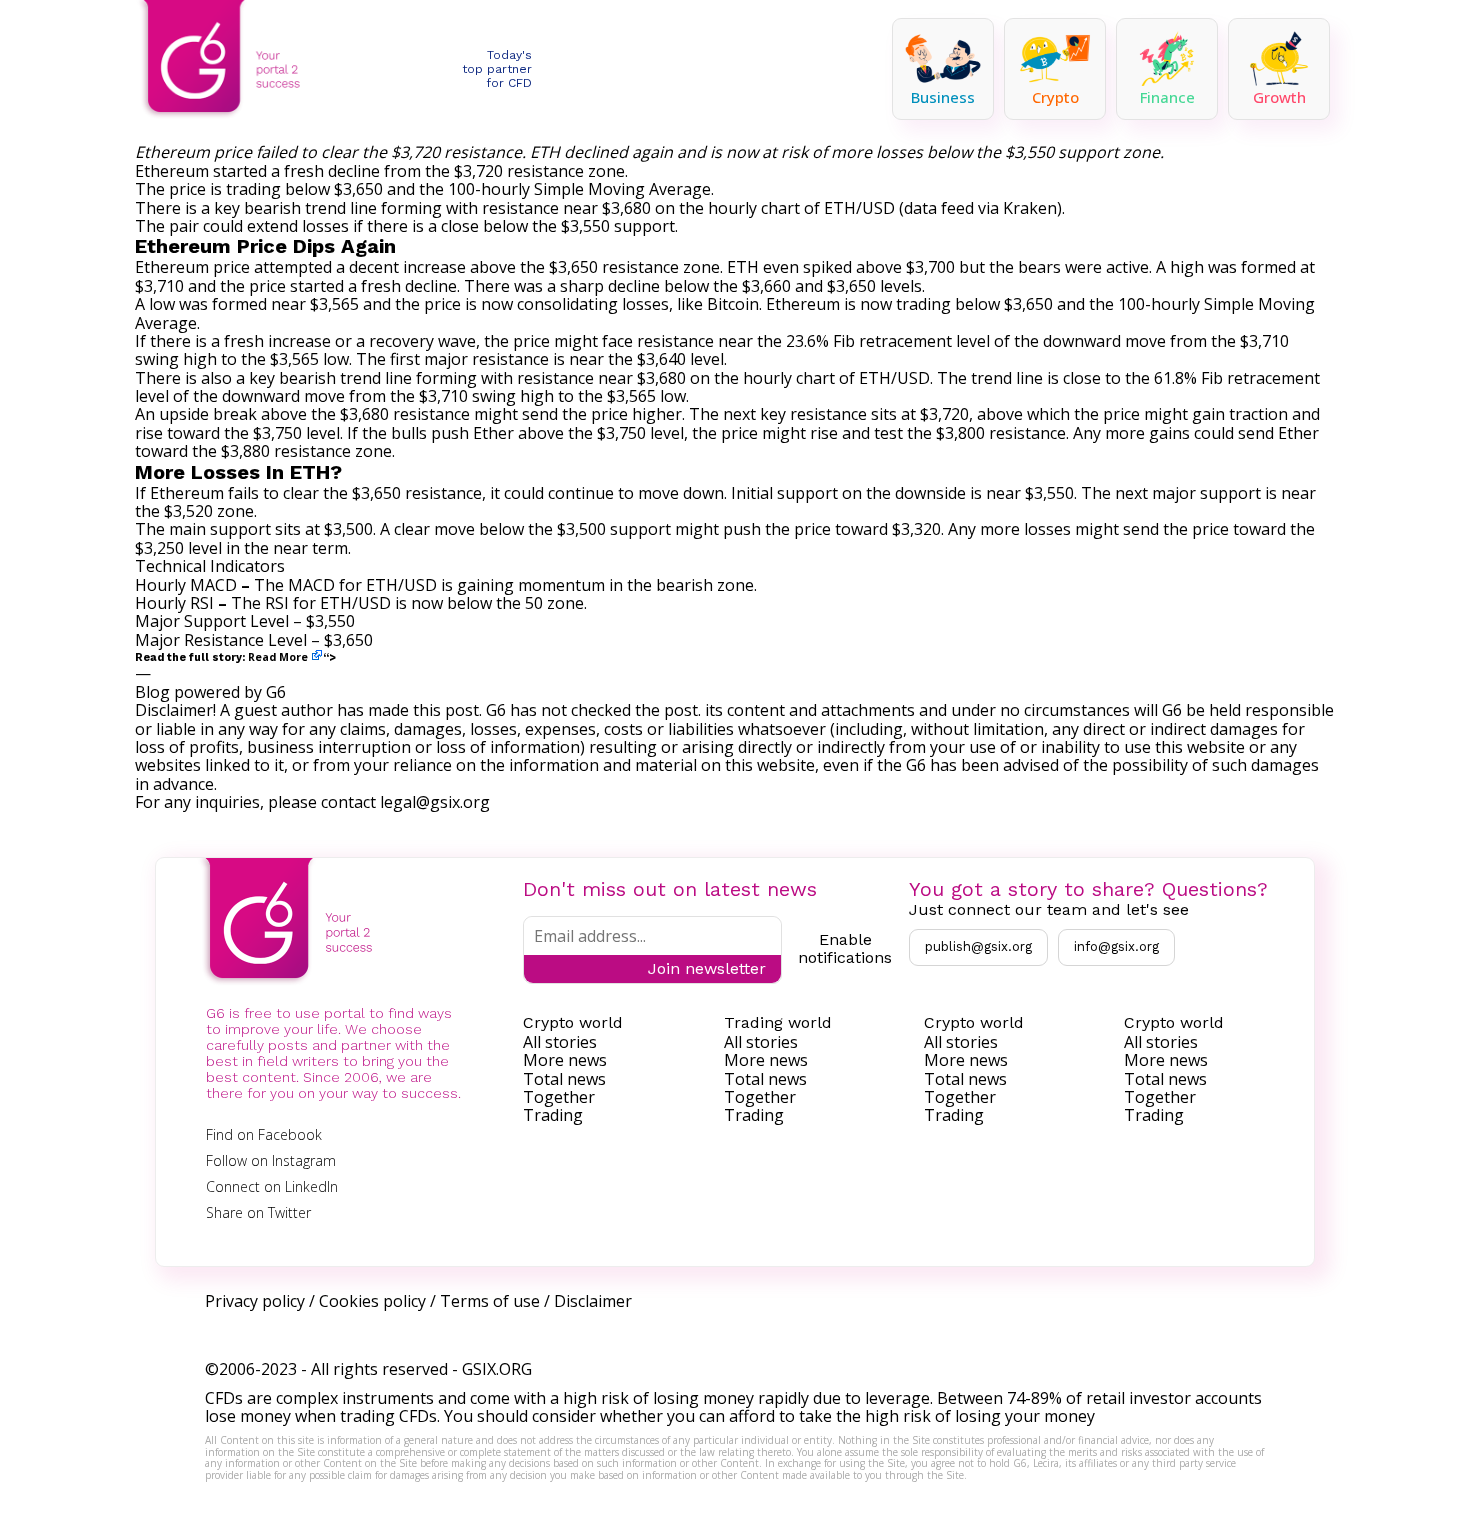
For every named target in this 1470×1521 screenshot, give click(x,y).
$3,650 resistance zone (634, 267)
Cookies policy (372, 1301)
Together (559, 1097)
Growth (1279, 97)
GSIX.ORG (497, 1369)
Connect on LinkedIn (272, 1186)
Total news (564, 1079)
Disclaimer (593, 1301)
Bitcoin (733, 304)
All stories (560, 1042)
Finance (1167, 97)
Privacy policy (255, 1301)
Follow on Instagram (271, 1160)
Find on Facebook (264, 1134)
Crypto (1055, 97)
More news (565, 1060)
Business (943, 97)
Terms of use (490, 1301)
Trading (553, 1115)
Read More (278, 657)
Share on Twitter (258, 1212)
